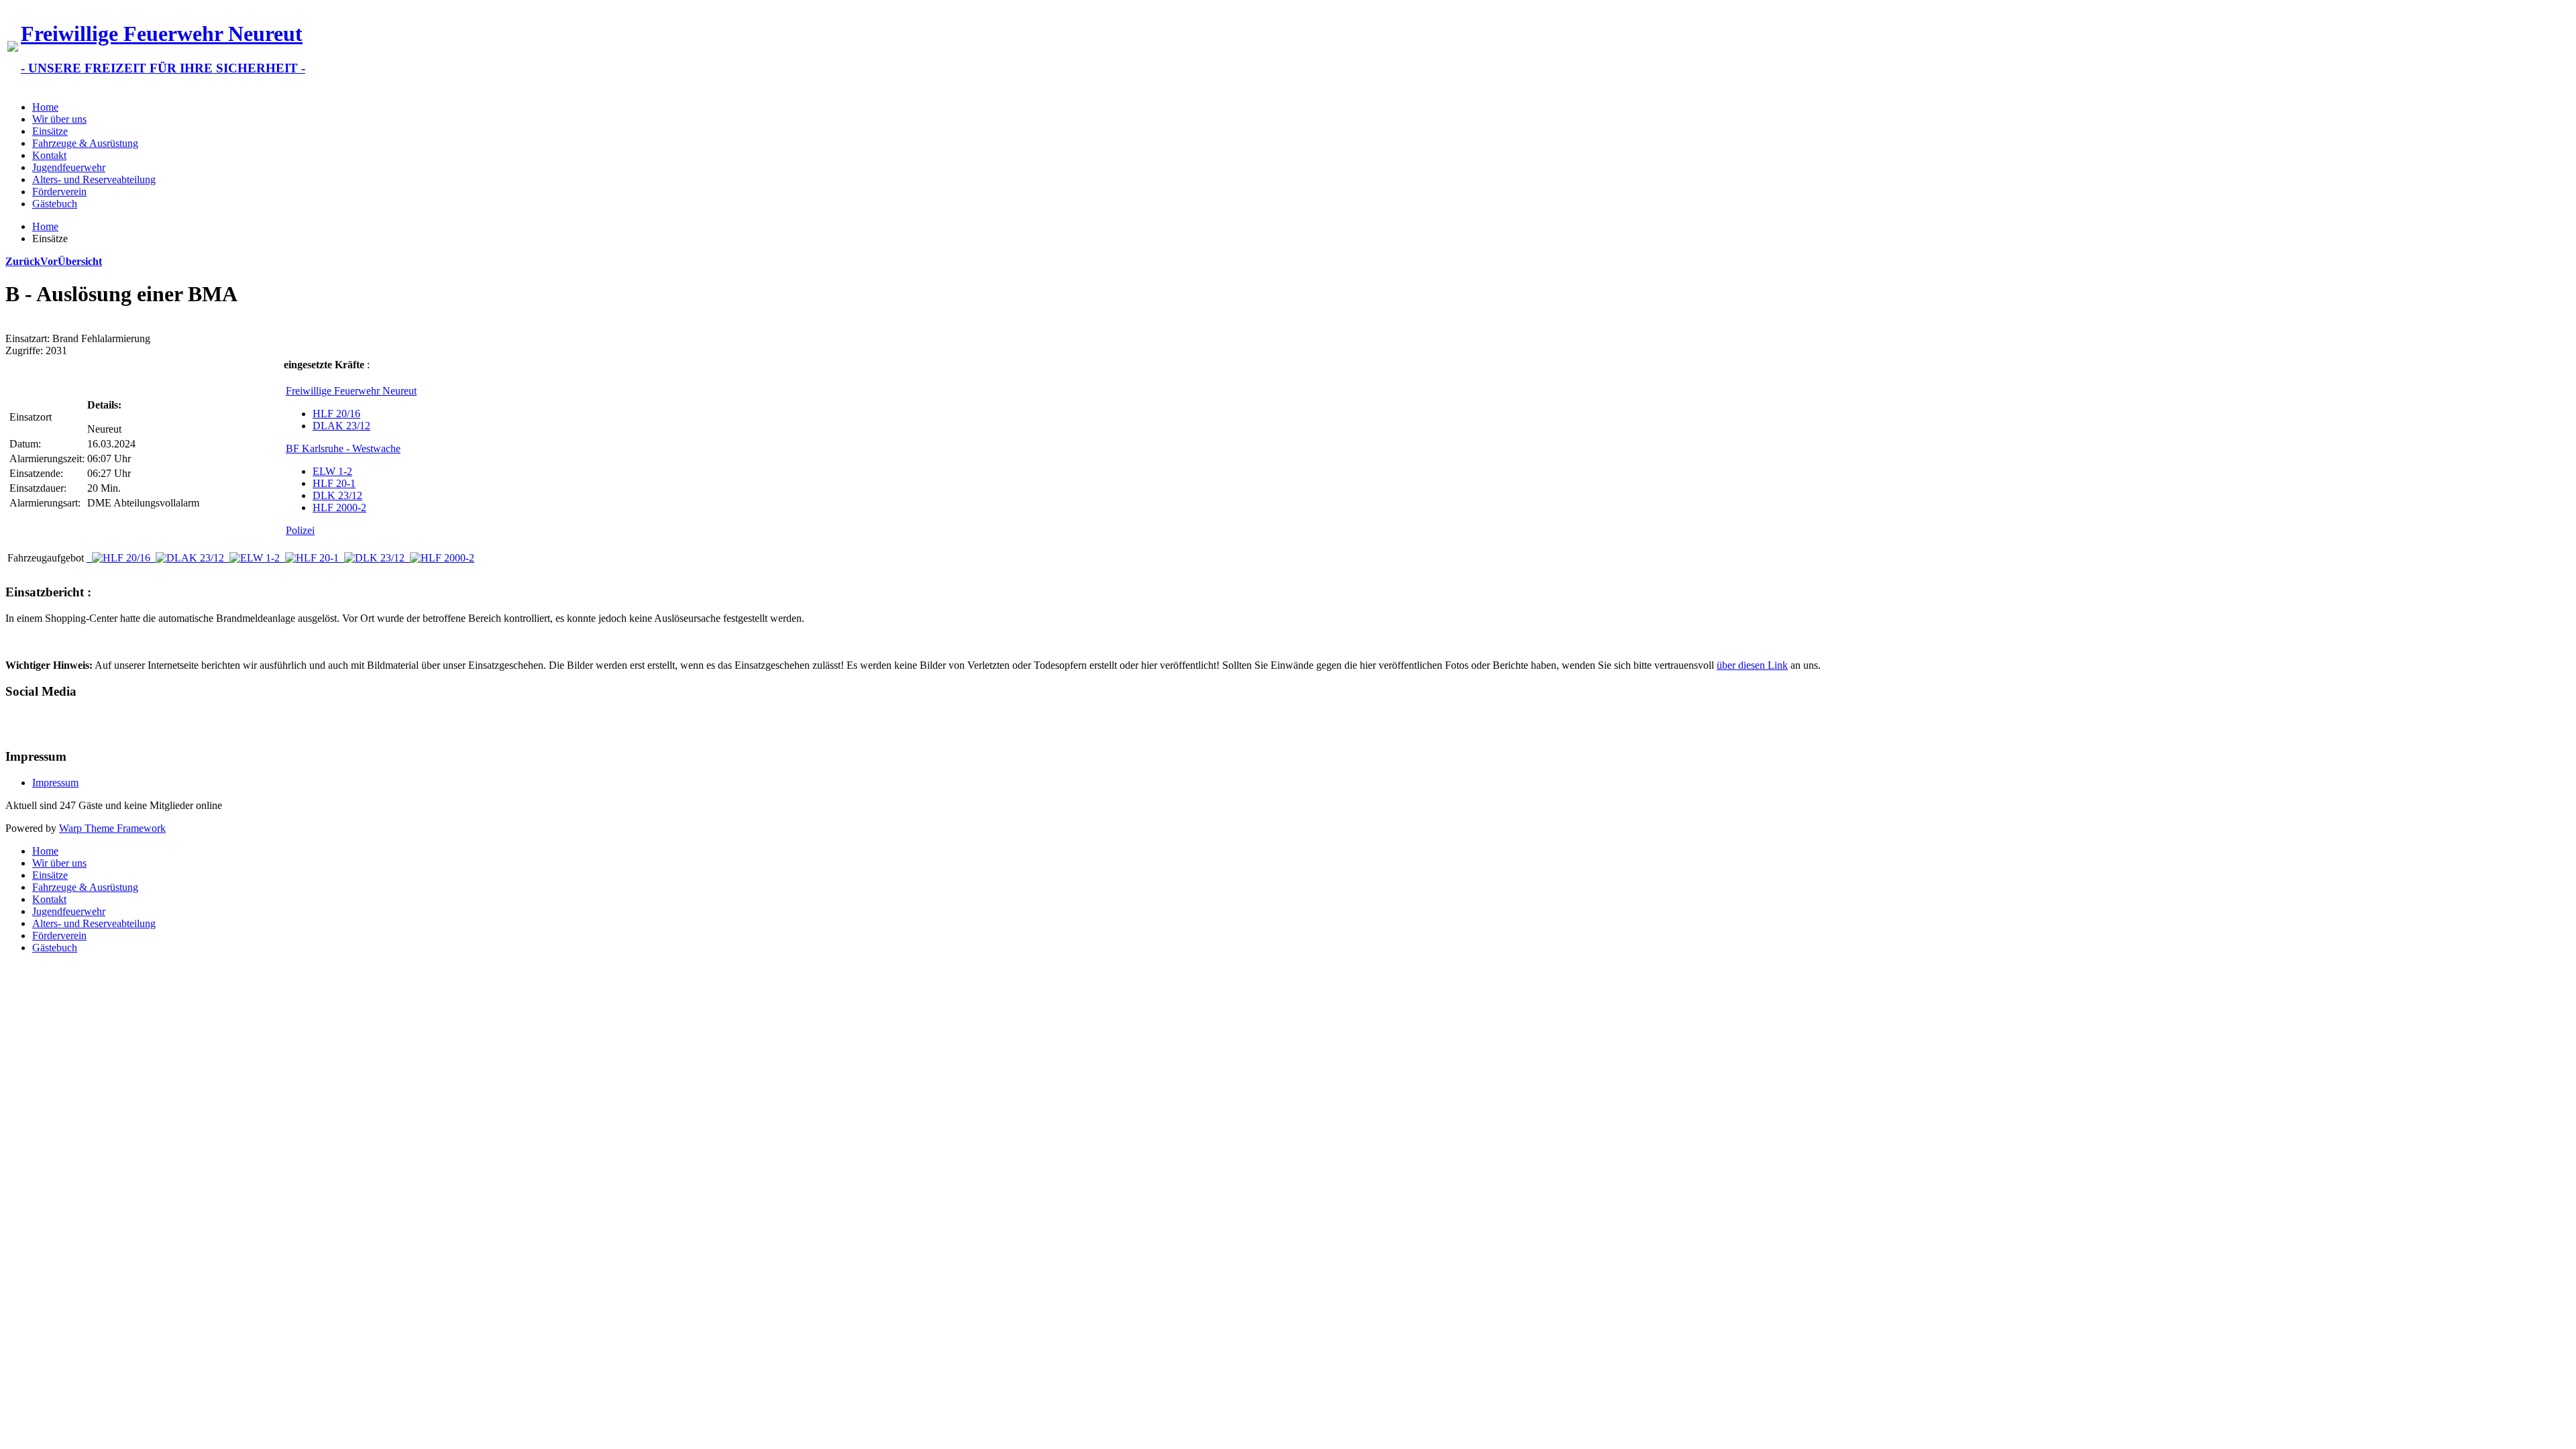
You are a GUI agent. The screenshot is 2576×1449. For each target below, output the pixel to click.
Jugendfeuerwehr (69, 167)
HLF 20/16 (336, 414)
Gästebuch (55, 204)
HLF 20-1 (334, 483)
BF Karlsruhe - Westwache (343, 448)
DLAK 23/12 (341, 426)
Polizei (300, 530)
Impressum (55, 783)
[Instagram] (68, 722)
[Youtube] (42, 722)
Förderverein (59, 192)
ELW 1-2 (332, 471)
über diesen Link (1752, 665)
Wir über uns (59, 119)
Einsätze (50, 131)
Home (45, 107)
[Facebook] (17, 722)
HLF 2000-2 (339, 507)
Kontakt (49, 155)
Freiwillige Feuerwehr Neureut (351, 391)
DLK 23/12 (337, 495)
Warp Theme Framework (112, 828)
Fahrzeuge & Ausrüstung (85, 143)
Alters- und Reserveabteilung (94, 179)
